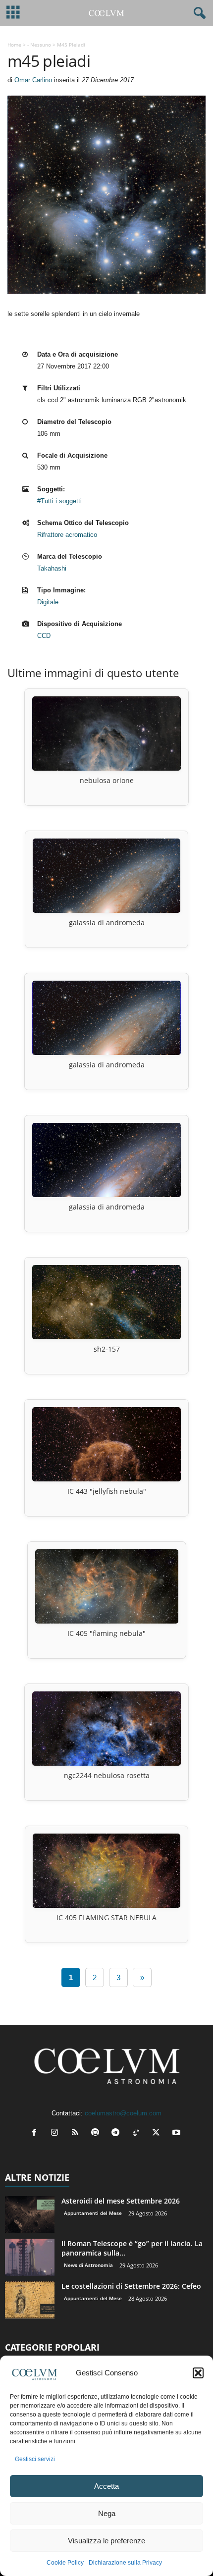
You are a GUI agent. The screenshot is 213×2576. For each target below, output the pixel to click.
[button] (198, 2373)
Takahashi (52, 568)
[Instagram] (57, 2133)
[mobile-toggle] (13, 13)
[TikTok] (138, 2133)
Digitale (48, 602)
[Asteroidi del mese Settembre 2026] (30, 2215)
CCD (44, 636)
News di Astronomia (88, 2265)
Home (14, 45)
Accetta (106, 2486)
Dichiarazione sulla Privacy (125, 2563)
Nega (107, 2513)
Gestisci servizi (35, 2459)
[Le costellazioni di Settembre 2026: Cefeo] (30, 2300)
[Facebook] (36, 2133)
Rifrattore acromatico (67, 535)
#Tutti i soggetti (59, 501)
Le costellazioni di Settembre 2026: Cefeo (131, 2286)
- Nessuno (39, 45)
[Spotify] (97, 2133)
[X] (158, 2133)
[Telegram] (118, 2133)
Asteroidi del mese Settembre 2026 (121, 2201)
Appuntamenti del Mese (93, 2213)
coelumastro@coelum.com (123, 2113)
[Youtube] (178, 2133)
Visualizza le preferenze (106, 2541)
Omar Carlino (33, 80)
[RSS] (77, 2133)
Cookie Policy (65, 2563)
